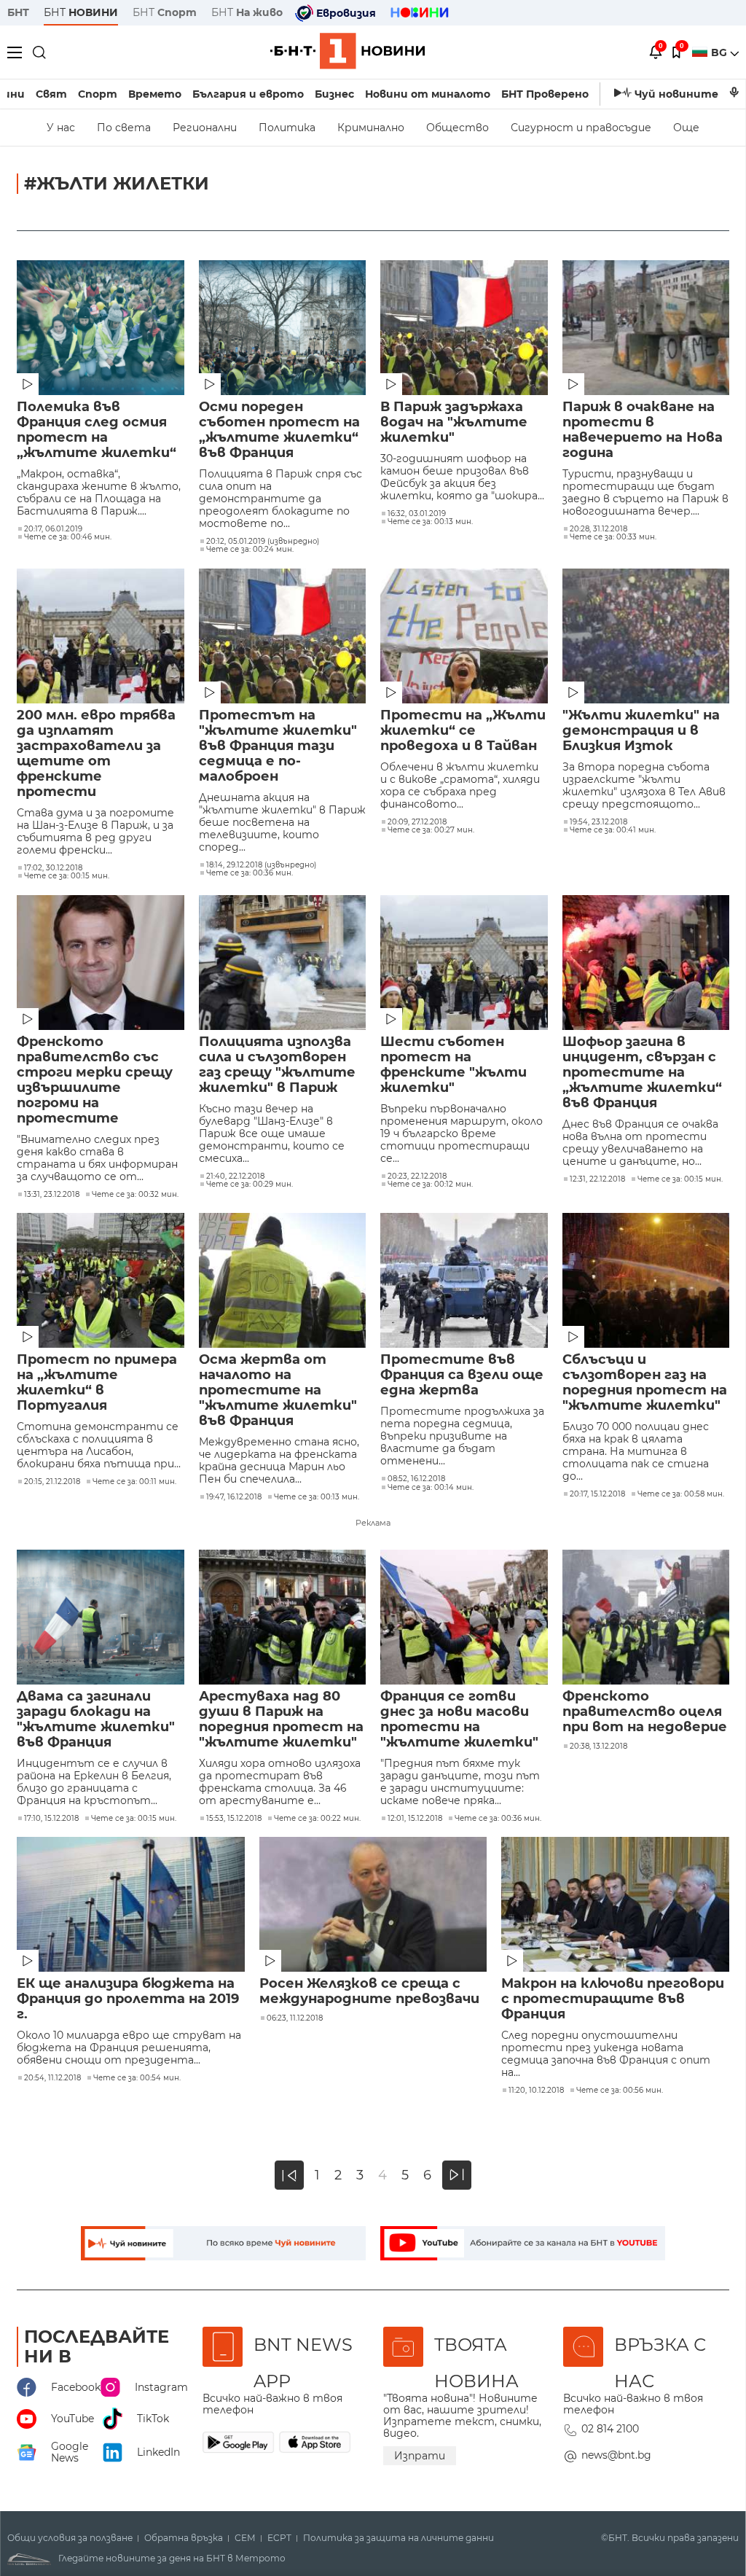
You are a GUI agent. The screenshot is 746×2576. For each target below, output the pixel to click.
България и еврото (248, 94)
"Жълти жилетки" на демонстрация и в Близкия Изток (641, 731)
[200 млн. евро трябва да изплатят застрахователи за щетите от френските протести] (101, 636)
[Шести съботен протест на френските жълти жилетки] (464, 963)
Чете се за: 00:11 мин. (134, 1482)
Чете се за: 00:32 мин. (135, 1195)
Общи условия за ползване (70, 2538)
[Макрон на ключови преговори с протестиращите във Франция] (615, 1904)
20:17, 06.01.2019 (53, 529)
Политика (287, 128)
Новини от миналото (428, 94)
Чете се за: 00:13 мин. (430, 522)
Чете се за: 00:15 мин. (67, 876)
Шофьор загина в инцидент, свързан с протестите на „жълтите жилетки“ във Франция (642, 1073)
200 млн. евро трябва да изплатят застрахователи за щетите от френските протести (96, 754)
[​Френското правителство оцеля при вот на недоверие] (646, 1617)
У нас (61, 128)
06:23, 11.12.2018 (295, 2018)
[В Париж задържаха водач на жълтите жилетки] (464, 328)
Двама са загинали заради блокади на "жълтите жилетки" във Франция (96, 1720)
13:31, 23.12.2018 (52, 1195)
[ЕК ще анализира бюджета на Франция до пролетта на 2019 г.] (131, 1904)
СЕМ (245, 2538)
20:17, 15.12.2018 (597, 1494)
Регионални (205, 128)
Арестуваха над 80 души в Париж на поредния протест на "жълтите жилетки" (281, 1720)
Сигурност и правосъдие (581, 128)
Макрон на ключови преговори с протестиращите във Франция (613, 1999)
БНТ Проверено (545, 94)
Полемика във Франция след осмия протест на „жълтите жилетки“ (97, 430)
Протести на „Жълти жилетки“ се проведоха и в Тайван (463, 731)
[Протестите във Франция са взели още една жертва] (464, 1280)
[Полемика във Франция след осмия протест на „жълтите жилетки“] (101, 328)
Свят (51, 94)
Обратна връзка (184, 2538)
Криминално (371, 128)
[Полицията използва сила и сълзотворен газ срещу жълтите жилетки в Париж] (283, 963)
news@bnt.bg (616, 2455)
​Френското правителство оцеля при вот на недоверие (645, 1712)
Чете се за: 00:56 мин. (620, 2091)
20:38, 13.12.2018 (598, 1746)
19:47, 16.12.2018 (234, 1497)
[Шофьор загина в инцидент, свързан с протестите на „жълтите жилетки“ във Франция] (646, 963)
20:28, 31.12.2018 (598, 529)
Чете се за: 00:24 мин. (250, 550)
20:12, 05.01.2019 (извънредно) (263, 542)
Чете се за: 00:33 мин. (613, 537)
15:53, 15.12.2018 (234, 1819)
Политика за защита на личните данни (398, 2538)
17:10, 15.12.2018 (51, 1819)
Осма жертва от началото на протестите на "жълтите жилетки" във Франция (278, 1390)
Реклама (373, 1523)
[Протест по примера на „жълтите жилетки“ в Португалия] (101, 1280)
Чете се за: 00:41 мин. (613, 830)
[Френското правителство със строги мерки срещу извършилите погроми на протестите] (101, 963)
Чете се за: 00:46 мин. (68, 537)
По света (124, 128)
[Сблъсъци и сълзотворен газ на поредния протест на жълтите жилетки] (646, 1280)
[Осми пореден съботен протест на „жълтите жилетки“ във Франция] (283, 328)
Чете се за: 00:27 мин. (431, 830)
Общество (458, 128)
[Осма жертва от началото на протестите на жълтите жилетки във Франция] (283, 1280)
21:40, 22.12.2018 (235, 1176)
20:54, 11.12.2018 (52, 2078)
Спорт (98, 94)
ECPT (279, 2538)
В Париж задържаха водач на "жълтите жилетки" (454, 422)
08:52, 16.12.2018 (416, 1479)
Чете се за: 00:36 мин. (250, 873)
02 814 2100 (610, 2429)
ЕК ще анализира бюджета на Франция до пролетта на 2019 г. (128, 1999)
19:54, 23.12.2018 (598, 822)
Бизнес (334, 94)
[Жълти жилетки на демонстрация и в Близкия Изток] (646, 636)
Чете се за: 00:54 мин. (137, 2078)
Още (686, 128)
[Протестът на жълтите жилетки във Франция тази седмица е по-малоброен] (283, 636)
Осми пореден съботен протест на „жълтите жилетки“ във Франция (279, 430)
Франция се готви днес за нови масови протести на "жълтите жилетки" (459, 1720)
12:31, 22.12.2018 (597, 1179)
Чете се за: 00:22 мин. (317, 1819)
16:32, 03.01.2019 (417, 514)
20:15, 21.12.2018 (52, 1482)
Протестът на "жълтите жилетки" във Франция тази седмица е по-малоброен (278, 746)
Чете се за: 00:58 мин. (681, 1494)
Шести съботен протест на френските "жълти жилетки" (454, 1065)
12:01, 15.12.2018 (415, 1819)
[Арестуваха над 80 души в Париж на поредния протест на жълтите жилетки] (283, 1617)
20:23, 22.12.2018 (417, 1176)
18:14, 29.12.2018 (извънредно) (261, 865)
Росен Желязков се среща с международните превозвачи (369, 1991)
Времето (155, 94)
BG (721, 52)
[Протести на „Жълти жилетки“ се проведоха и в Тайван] (464, 636)
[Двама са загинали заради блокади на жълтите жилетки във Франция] (101, 1617)
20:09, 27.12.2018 (417, 822)
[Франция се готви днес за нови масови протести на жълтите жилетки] (464, 1617)
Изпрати (420, 2456)
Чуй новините (676, 94)
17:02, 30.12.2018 (53, 868)
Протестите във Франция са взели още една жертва (462, 1375)
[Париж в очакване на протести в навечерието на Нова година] (646, 328)
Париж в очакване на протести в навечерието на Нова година (643, 430)
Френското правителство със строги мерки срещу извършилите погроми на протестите (95, 1080)
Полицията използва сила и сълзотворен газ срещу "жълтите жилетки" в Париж (277, 1065)
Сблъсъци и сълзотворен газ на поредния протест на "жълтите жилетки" (645, 1383)
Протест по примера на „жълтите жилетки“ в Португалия (97, 1383)
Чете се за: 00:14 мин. (431, 1488)
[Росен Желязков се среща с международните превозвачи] (373, 1904)
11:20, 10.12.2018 (536, 2091)
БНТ (18, 12)
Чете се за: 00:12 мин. (430, 1184)
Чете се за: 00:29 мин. (250, 1184)
